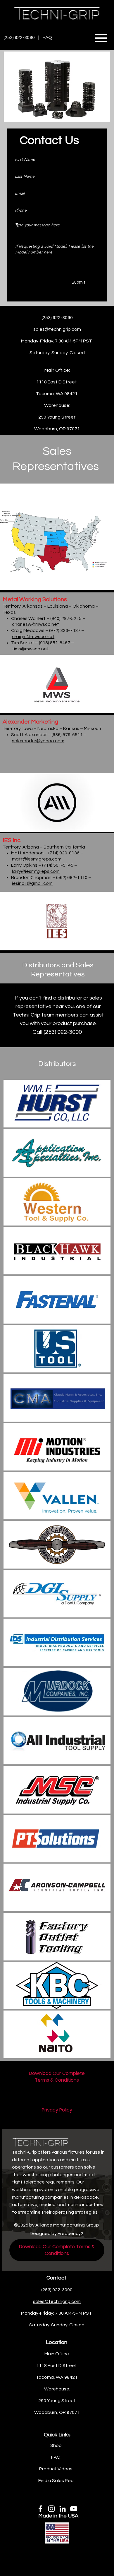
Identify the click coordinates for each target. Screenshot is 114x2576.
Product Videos (56, 2469)
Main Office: (57, 370)
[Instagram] (51, 2509)
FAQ (48, 37)
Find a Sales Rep (56, 2481)
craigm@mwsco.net (33, 637)
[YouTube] (74, 2509)
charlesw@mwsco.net (36, 624)
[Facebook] (40, 2509)
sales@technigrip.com (57, 329)
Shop (56, 2445)
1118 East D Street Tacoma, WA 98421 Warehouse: (57, 2377)
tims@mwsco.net (30, 649)
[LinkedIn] (63, 2509)
